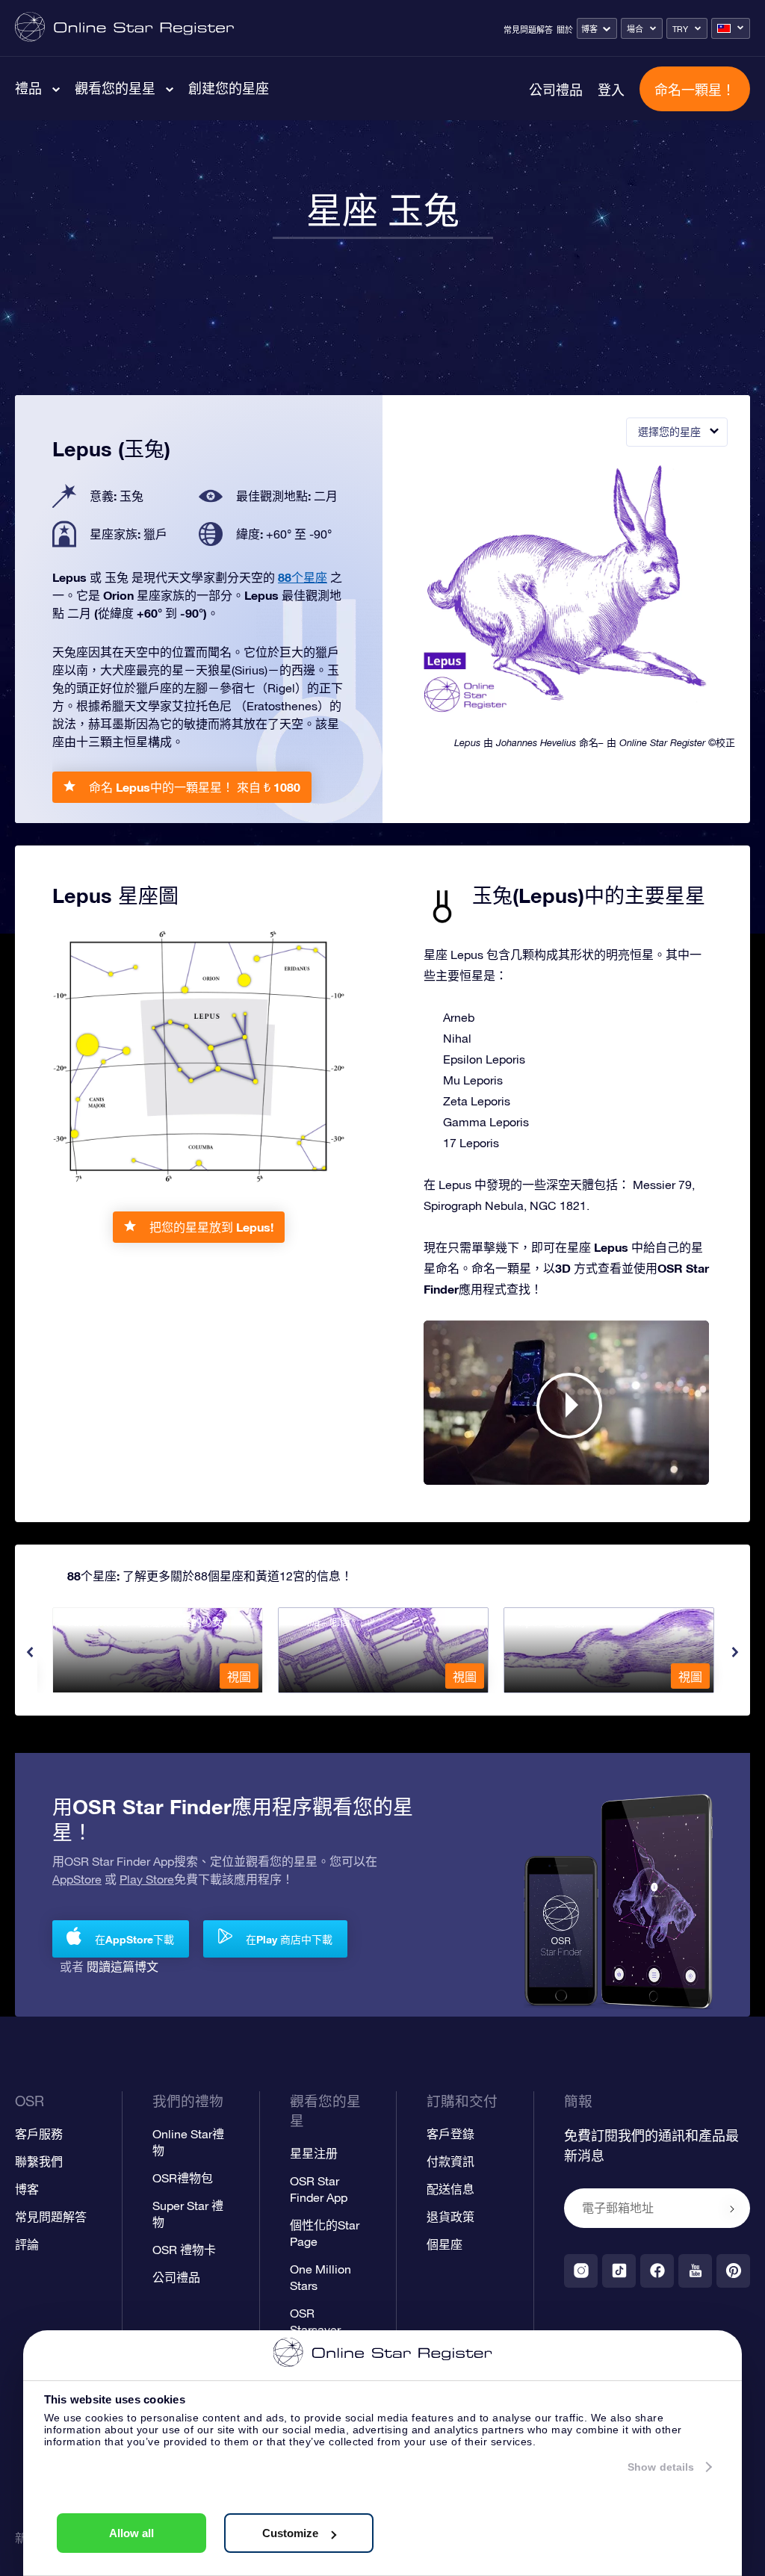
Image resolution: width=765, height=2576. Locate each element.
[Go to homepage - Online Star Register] (124, 28)
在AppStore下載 (134, 1939)
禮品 (28, 88)
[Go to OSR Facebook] (657, 2271)
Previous (30, 1652)
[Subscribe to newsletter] (732, 2209)
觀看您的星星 (115, 88)
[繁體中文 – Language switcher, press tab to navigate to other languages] (731, 28)
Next (735, 1652)
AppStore (77, 1879)
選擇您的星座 (669, 432)
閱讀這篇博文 (123, 1966)
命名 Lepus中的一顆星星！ (195, 787)
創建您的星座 (229, 88)
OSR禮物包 (183, 2178)
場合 (635, 29)
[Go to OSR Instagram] (581, 2271)
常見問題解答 (528, 30)
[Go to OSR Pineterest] (733, 2271)
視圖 (239, 1677)
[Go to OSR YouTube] (695, 2271)
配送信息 (450, 2189)
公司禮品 (556, 90)
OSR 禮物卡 (184, 2250)
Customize (290, 2533)
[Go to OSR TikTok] (619, 2271)
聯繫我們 (39, 2161)
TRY (680, 29)
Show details (661, 2467)
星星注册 (314, 2153)
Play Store (147, 1879)
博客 (589, 29)
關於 (565, 30)
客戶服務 (39, 2134)
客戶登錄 (450, 2134)
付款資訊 (450, 2161)
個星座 (445, 2244)
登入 (611, 90)
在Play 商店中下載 (289, 1939)
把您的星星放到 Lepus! (211, 1227)
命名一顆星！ (695, 90)
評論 (27, 2244)
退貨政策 (450, 2217)
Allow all (131, 2533)
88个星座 (303, 577)
